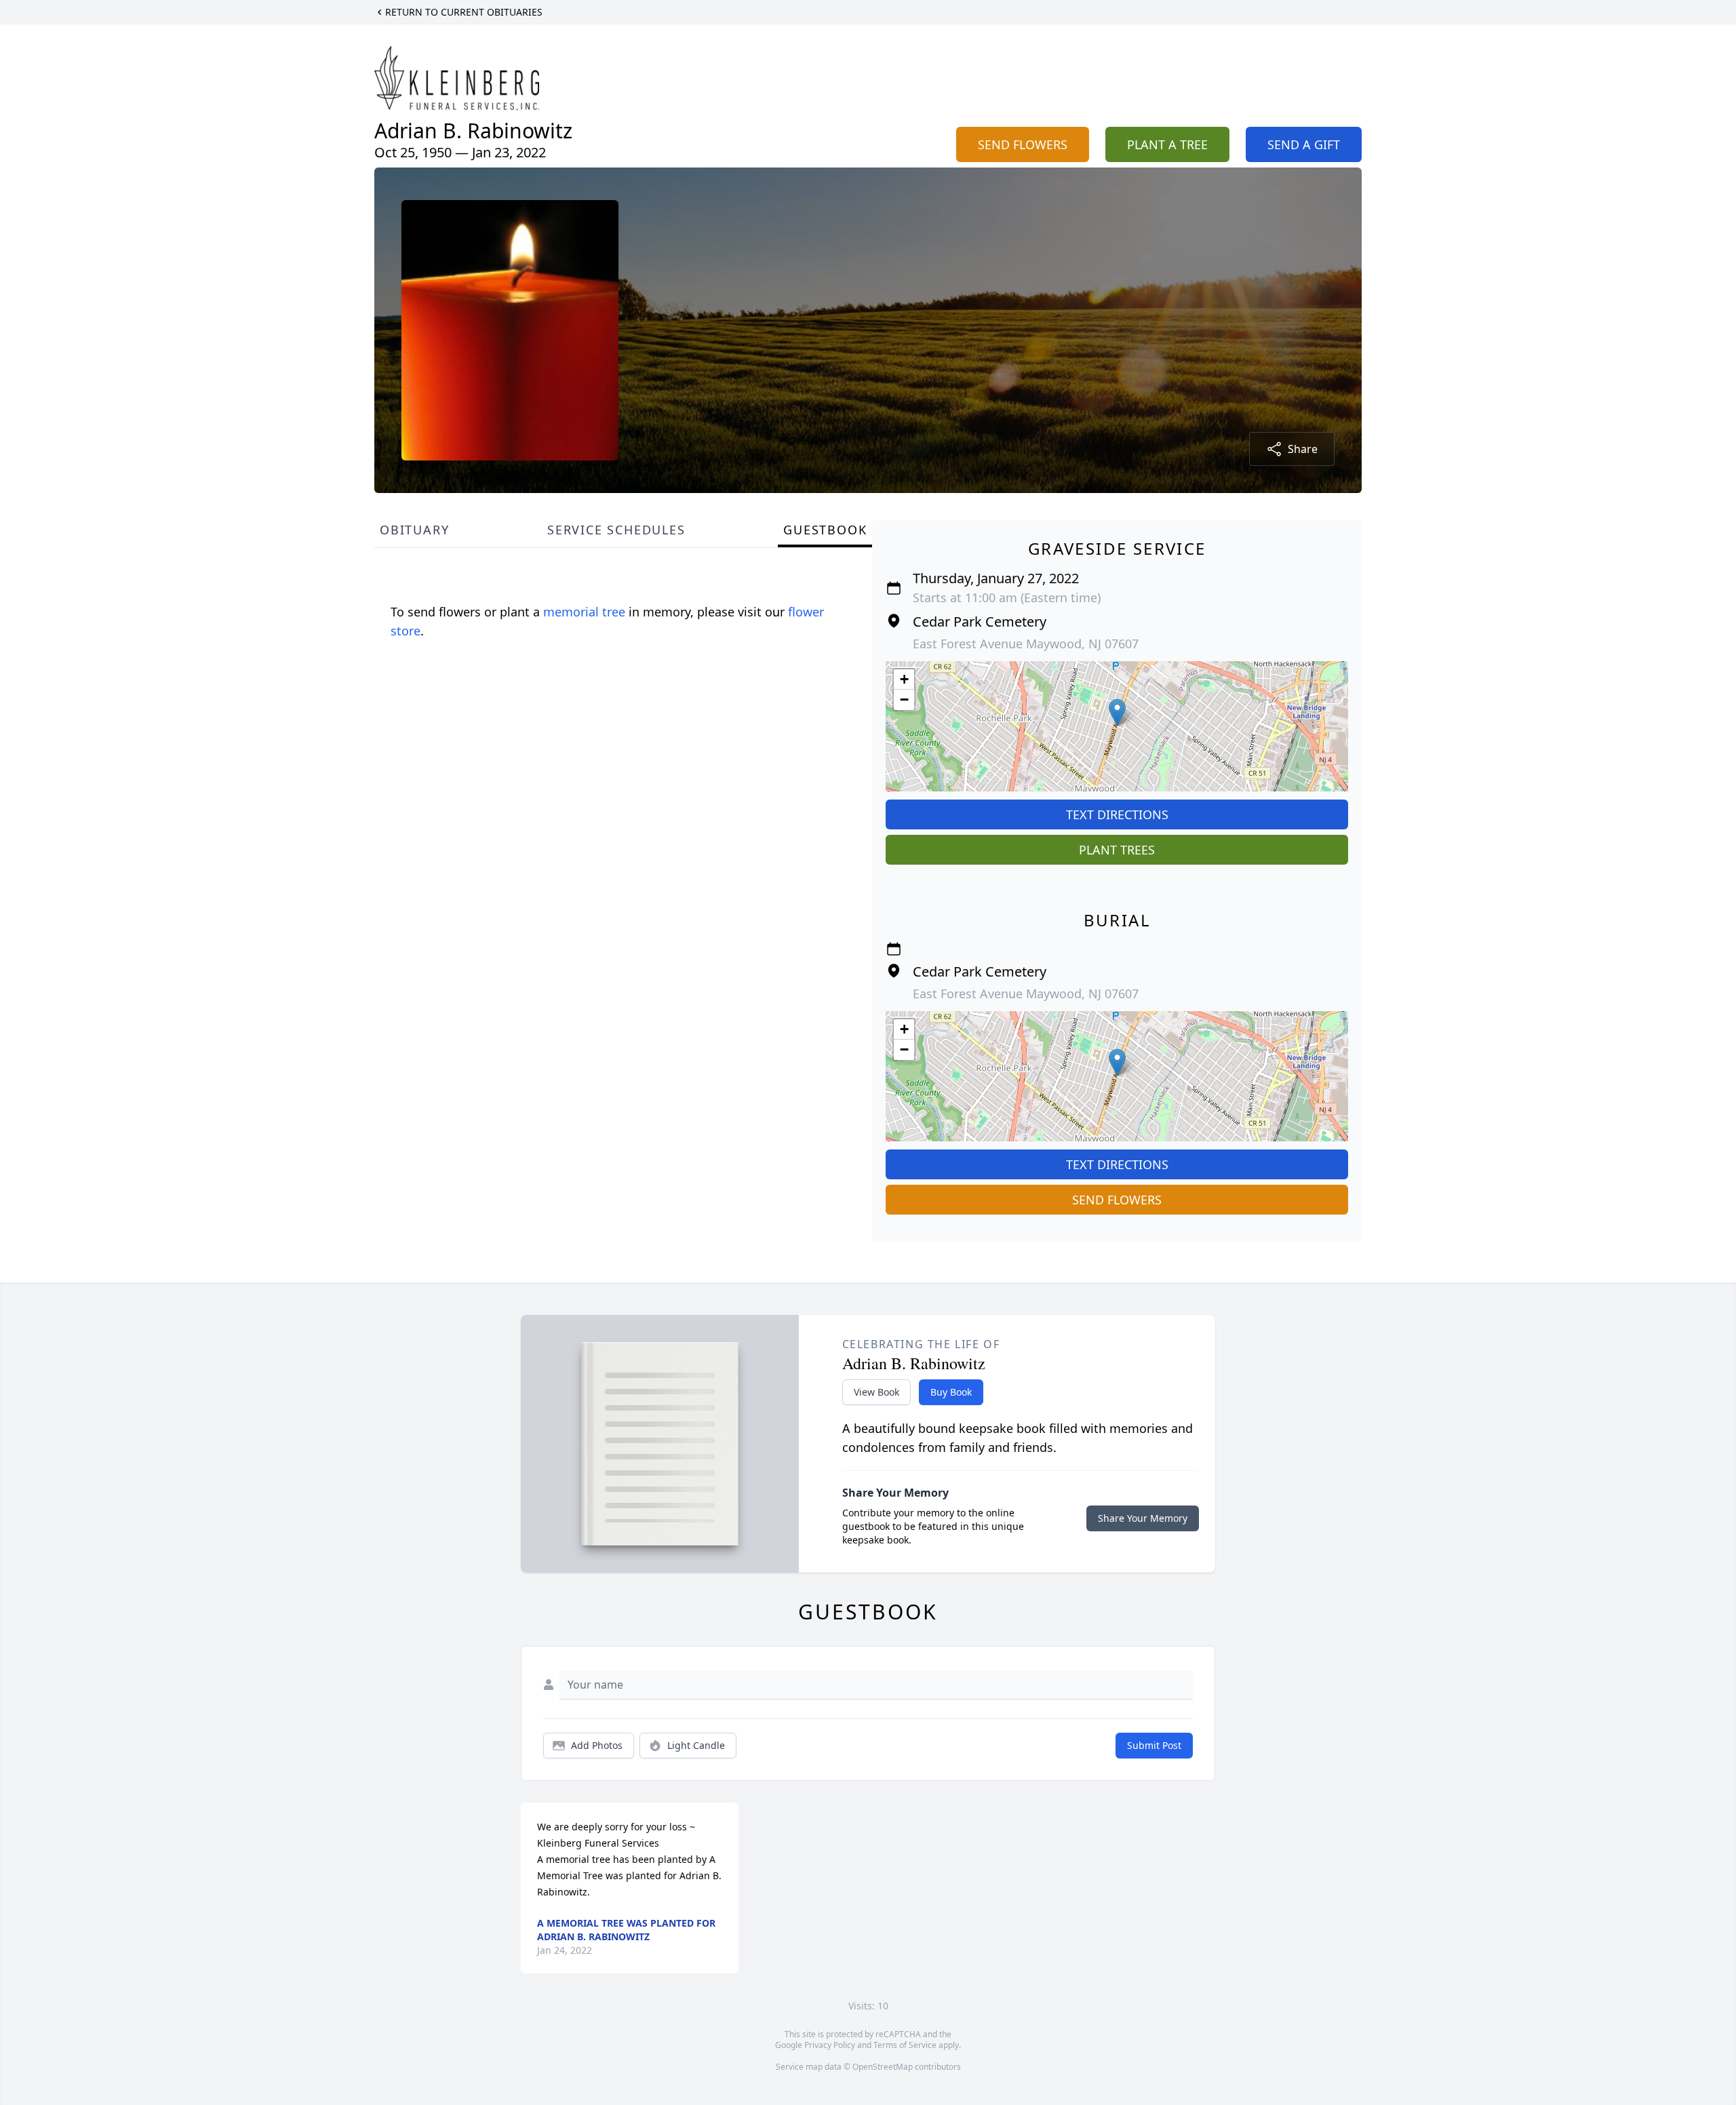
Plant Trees (1117, 850)
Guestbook (825, 530)
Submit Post (1154, 1745)
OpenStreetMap (883, 2067)
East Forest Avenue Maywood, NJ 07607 (1026, 644)
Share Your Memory (1143, 1518)
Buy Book (951, 1392)
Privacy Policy (830, 2045)
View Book (876, 1392)
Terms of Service (905, 2045)
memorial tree (584, 612)
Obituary (414, 530)
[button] (1117, 712)
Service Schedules (616, 530)
